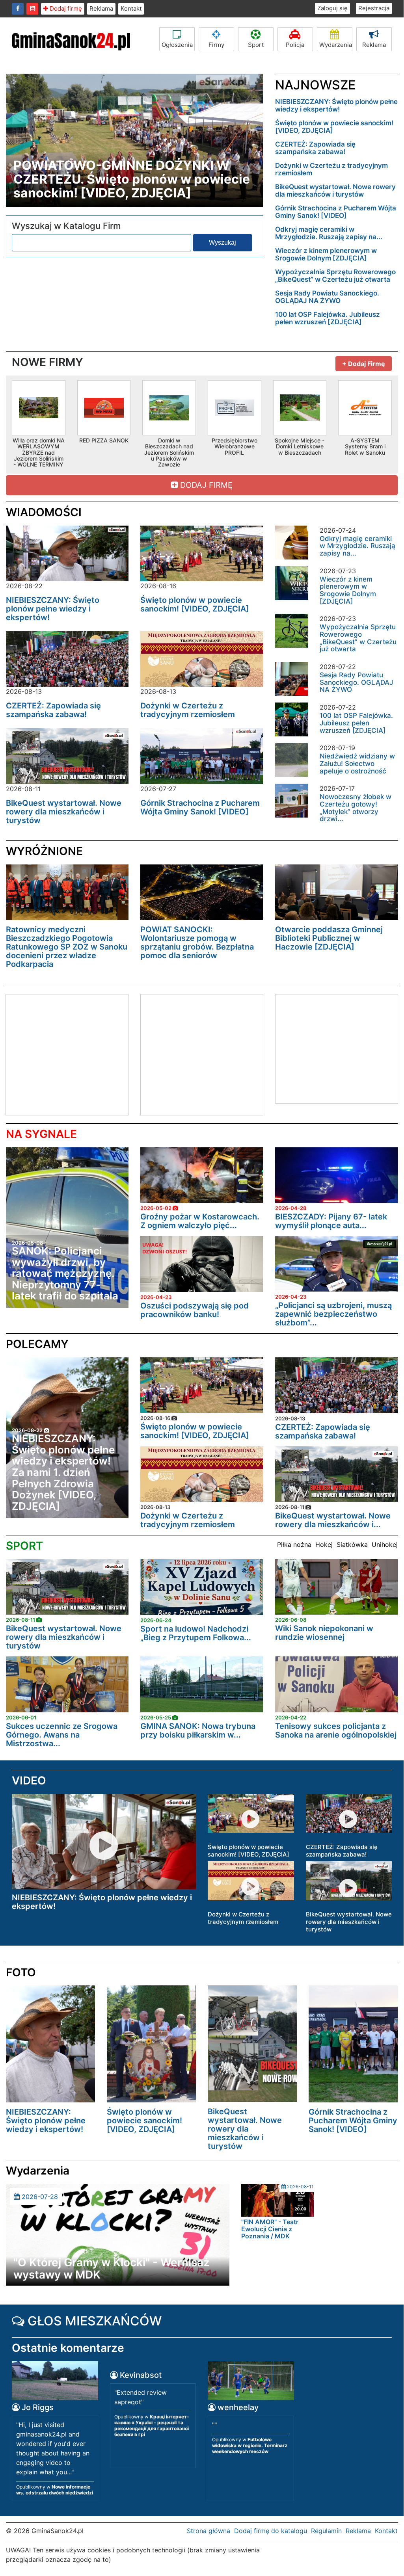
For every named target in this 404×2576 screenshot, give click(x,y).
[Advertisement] (72, 1054)
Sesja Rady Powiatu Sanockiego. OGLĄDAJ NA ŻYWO (327, 297)
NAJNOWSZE (315, 85)
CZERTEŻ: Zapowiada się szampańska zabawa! (315, 148)
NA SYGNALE (41, 1134)
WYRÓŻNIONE (44, 851)
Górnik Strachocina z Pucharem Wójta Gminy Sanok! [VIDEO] (336, 212)
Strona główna (209, 2531)
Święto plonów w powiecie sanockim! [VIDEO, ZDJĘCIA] (334, 127)
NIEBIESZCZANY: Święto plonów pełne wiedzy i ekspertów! (336, 105)
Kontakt (131, 8)
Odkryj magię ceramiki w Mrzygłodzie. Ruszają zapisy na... (329, 233)
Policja (295, 45)
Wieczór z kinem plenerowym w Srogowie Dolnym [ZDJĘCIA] (326, 254)
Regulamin (326, 2531)
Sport (256, 45)
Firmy (216, 45)
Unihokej (385, 1544)
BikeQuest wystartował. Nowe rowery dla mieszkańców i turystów (335, 191)
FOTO (21, 1972)
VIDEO (29, 1781)
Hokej (324, 1544)
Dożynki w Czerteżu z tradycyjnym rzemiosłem (331, 169)
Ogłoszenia (177, 45)
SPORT (24, 1546)
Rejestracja (374, 8)
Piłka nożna (294, 1544)
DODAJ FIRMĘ (205, 485)
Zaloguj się (332, 8)
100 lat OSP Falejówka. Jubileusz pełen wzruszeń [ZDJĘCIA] (328, 318)
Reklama (101, 8)
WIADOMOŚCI (44, 512)
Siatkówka (352, 1544)
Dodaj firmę (65, 8)
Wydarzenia (336, 45)
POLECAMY (37, 1344)
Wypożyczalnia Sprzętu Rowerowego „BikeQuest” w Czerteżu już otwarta (335, 276)
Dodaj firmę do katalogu (271, 2531)
